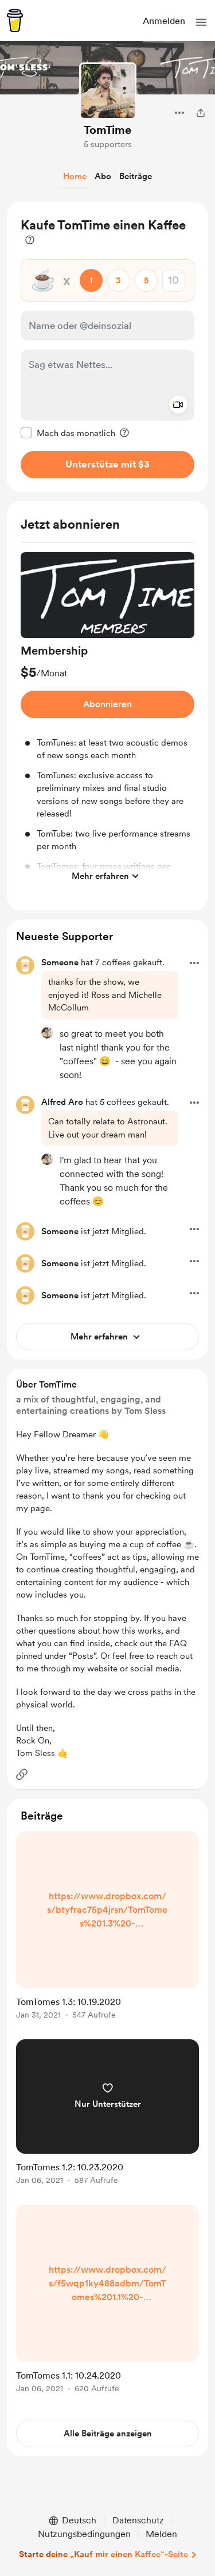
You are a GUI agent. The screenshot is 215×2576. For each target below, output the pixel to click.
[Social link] (22, 1774)
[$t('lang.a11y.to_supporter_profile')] (47, 1033)
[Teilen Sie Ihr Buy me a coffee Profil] (201, 113)
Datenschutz (138, 2520)
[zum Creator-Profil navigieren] (108, 91)
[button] (201, 22)
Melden (161, 2534)
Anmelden (164, 21)
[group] (107, 720)
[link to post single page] (107, 1927)
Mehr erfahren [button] (100, 876)
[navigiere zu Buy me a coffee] (15, 21)
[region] (107, 347)
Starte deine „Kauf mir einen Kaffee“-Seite (103, 2554)
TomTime (107, 130)
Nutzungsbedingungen (84, 2534)
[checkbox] (68, 433)
